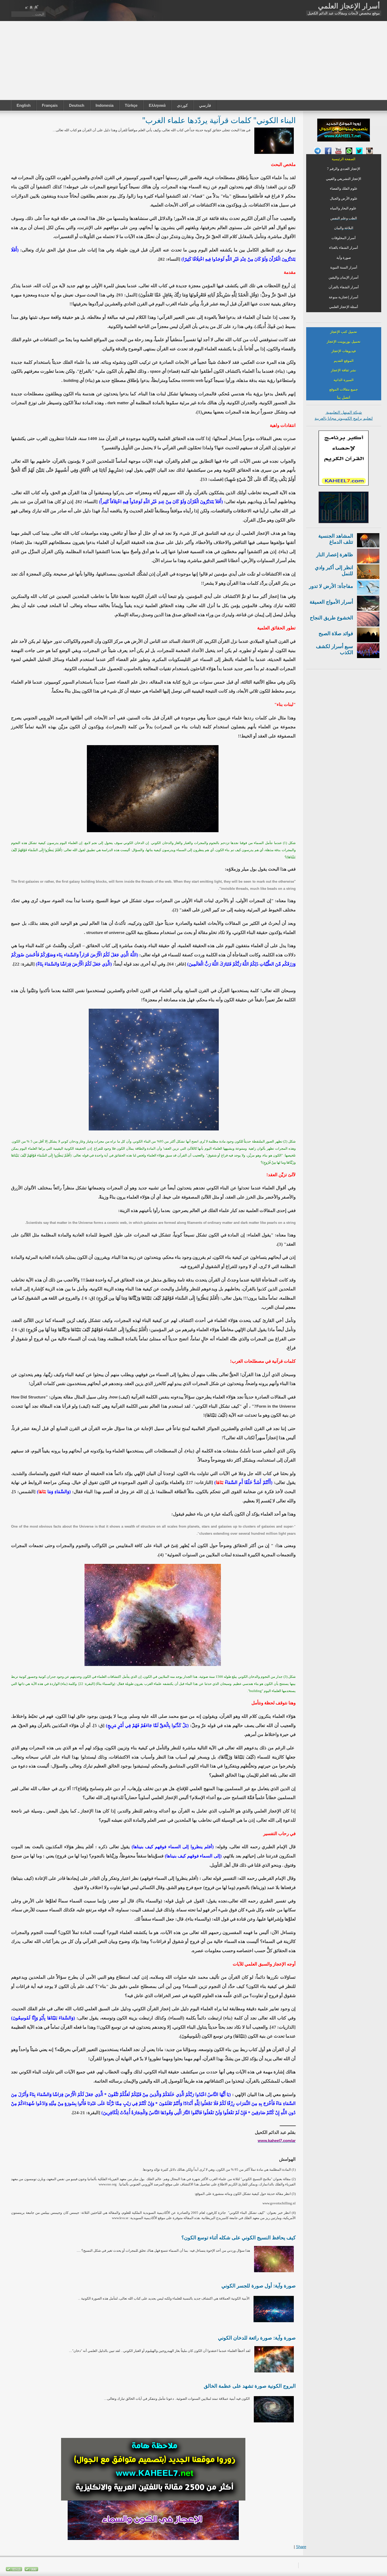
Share (301, 2547)
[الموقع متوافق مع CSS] (31, 2570)
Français (50, 105)
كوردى (182, 105)
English (24, 105)
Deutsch (77, 105)
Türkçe (131, 105)
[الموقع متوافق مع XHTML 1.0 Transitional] (14, 2570)
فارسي (205, 105)
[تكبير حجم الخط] (36, 7)
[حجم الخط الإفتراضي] (31, 7)
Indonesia (105, 105)
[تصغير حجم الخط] (26, 7)
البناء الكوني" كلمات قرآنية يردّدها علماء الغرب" (219, 120)
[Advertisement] (193, 60)
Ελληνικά (157, 105)
